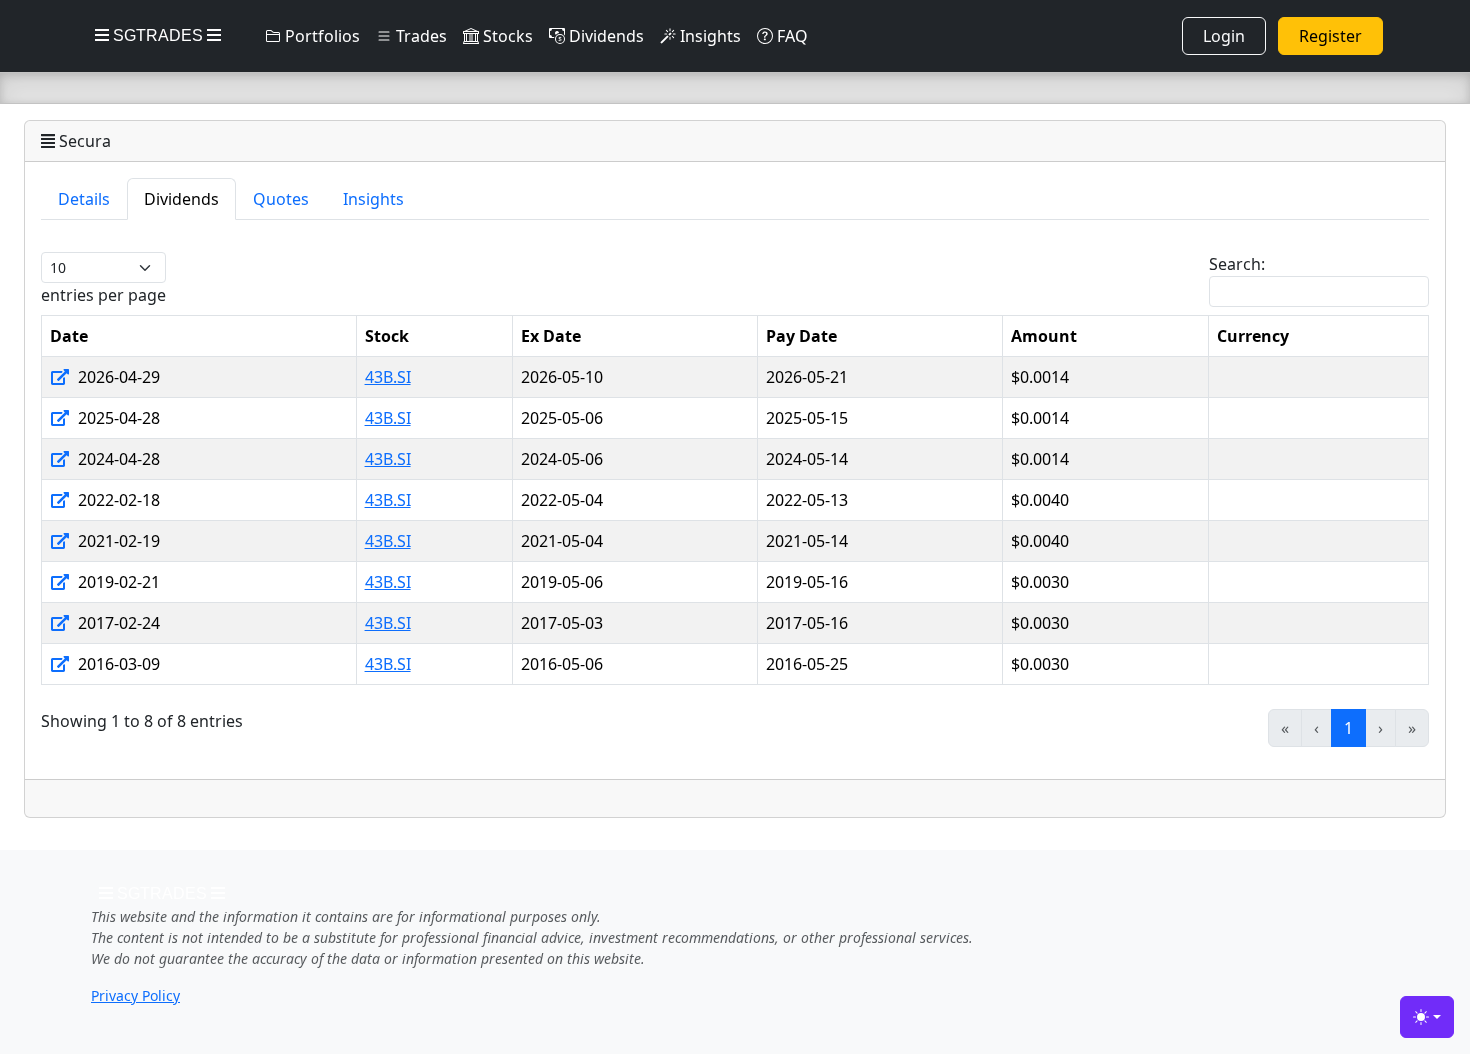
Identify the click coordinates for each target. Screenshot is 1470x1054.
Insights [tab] (373, 199)
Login (1224, 36)
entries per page (103, 295)
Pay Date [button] (801, 336)
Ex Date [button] (551, 336)
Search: (1237, 264)
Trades (419, 36)
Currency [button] (1253, 336)
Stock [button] (387, 336)
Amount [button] (1044, 336)
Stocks (506, 36)
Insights (708, 36)
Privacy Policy (135, 995)
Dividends (604, 36)
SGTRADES (158, 35)
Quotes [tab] (281, 199)
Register (1330, 36)
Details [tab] (84, 199)
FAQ (790, 36)
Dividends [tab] (181, 199)
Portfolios (320, 36)
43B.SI (388, 377)
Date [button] (69, 336)
